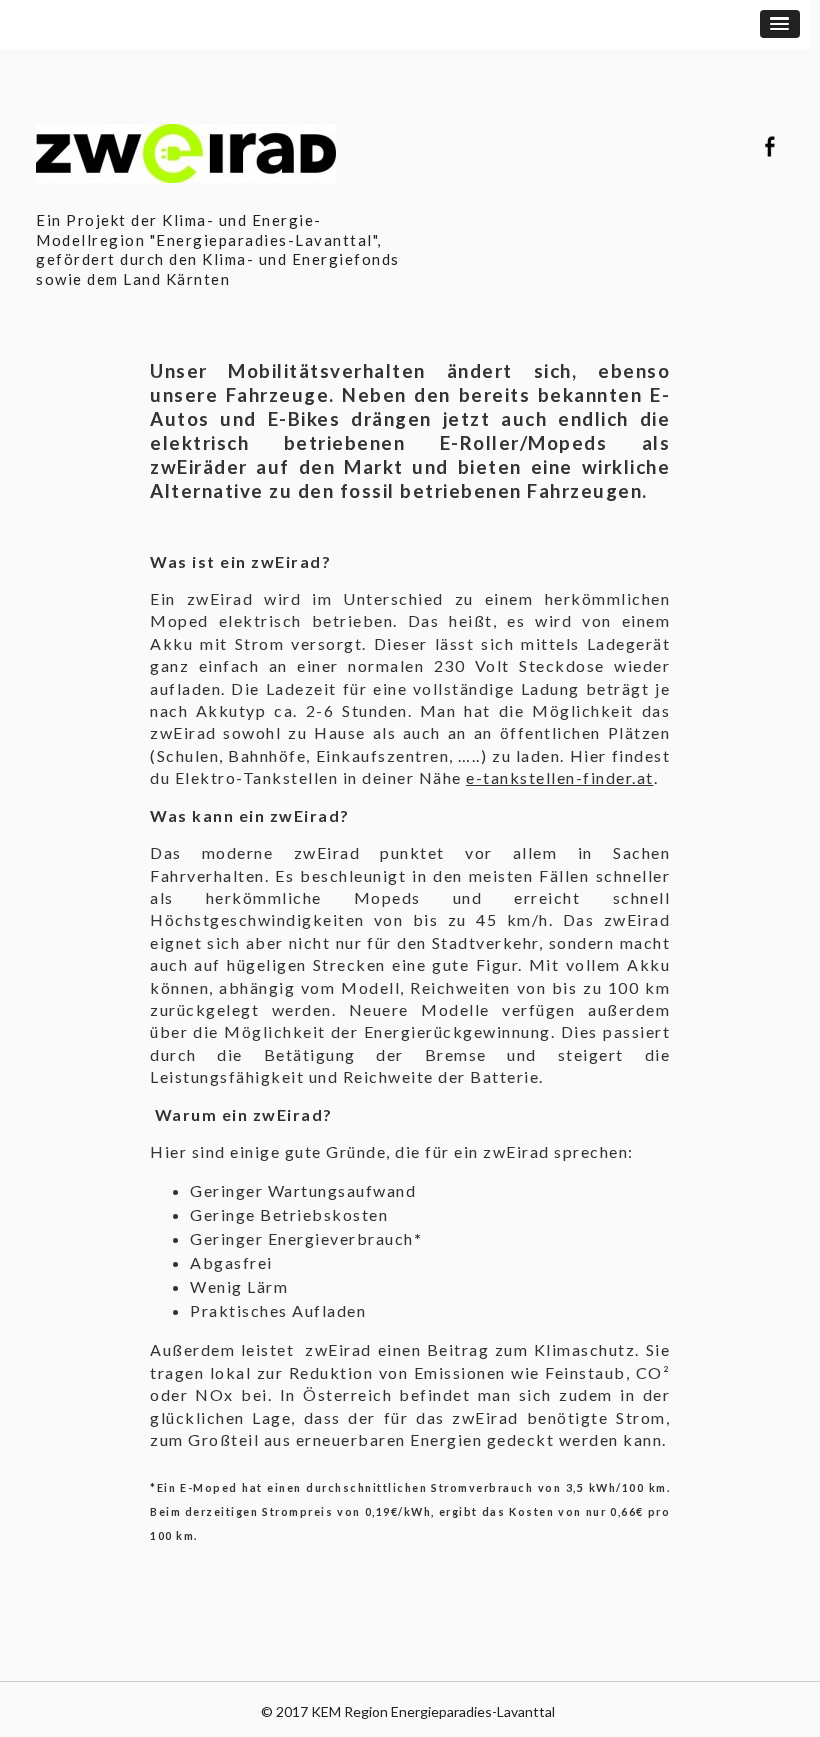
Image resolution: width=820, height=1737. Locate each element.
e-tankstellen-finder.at (560, 777)
